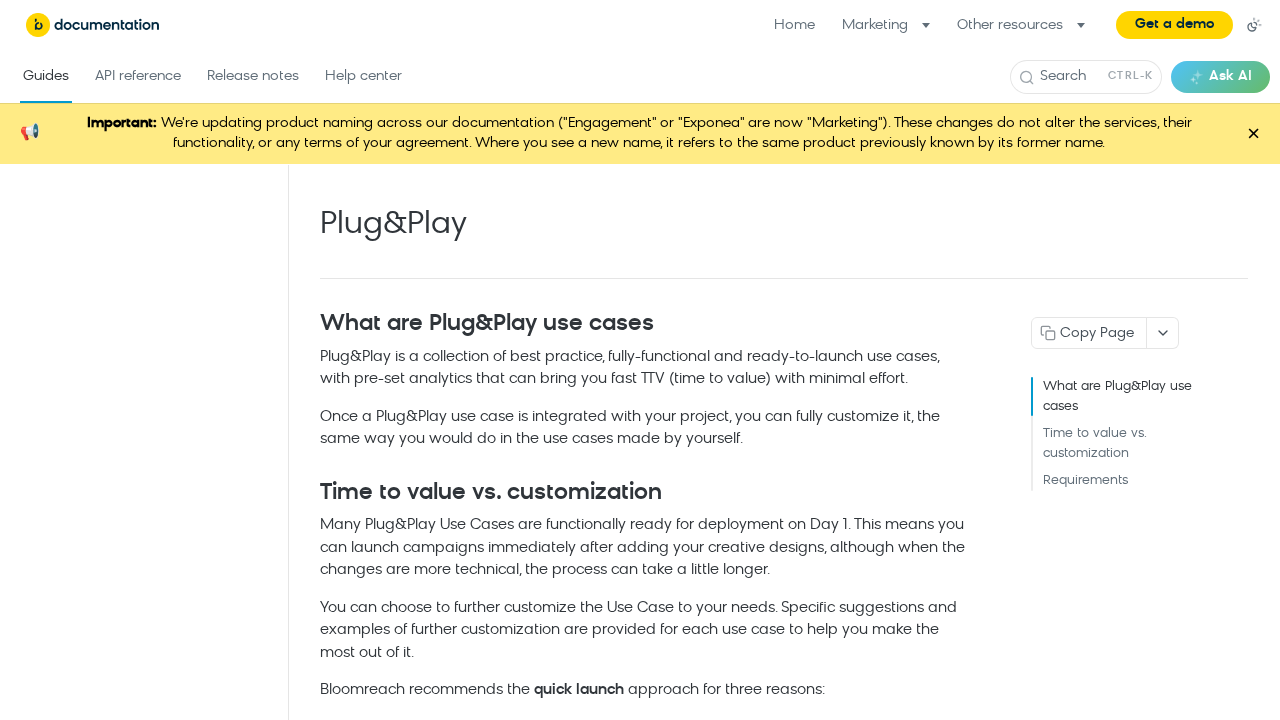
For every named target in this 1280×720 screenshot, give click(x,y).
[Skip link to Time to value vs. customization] (306, 494)
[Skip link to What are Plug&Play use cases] (306, 325)
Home (794, 25)
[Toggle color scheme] (1254, 25)
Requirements (1085, 480)
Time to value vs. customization (1094, 443)
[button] (1174, 25)
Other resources (1010, 25)
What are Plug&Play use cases (1117, 396)
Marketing (875, 25)
